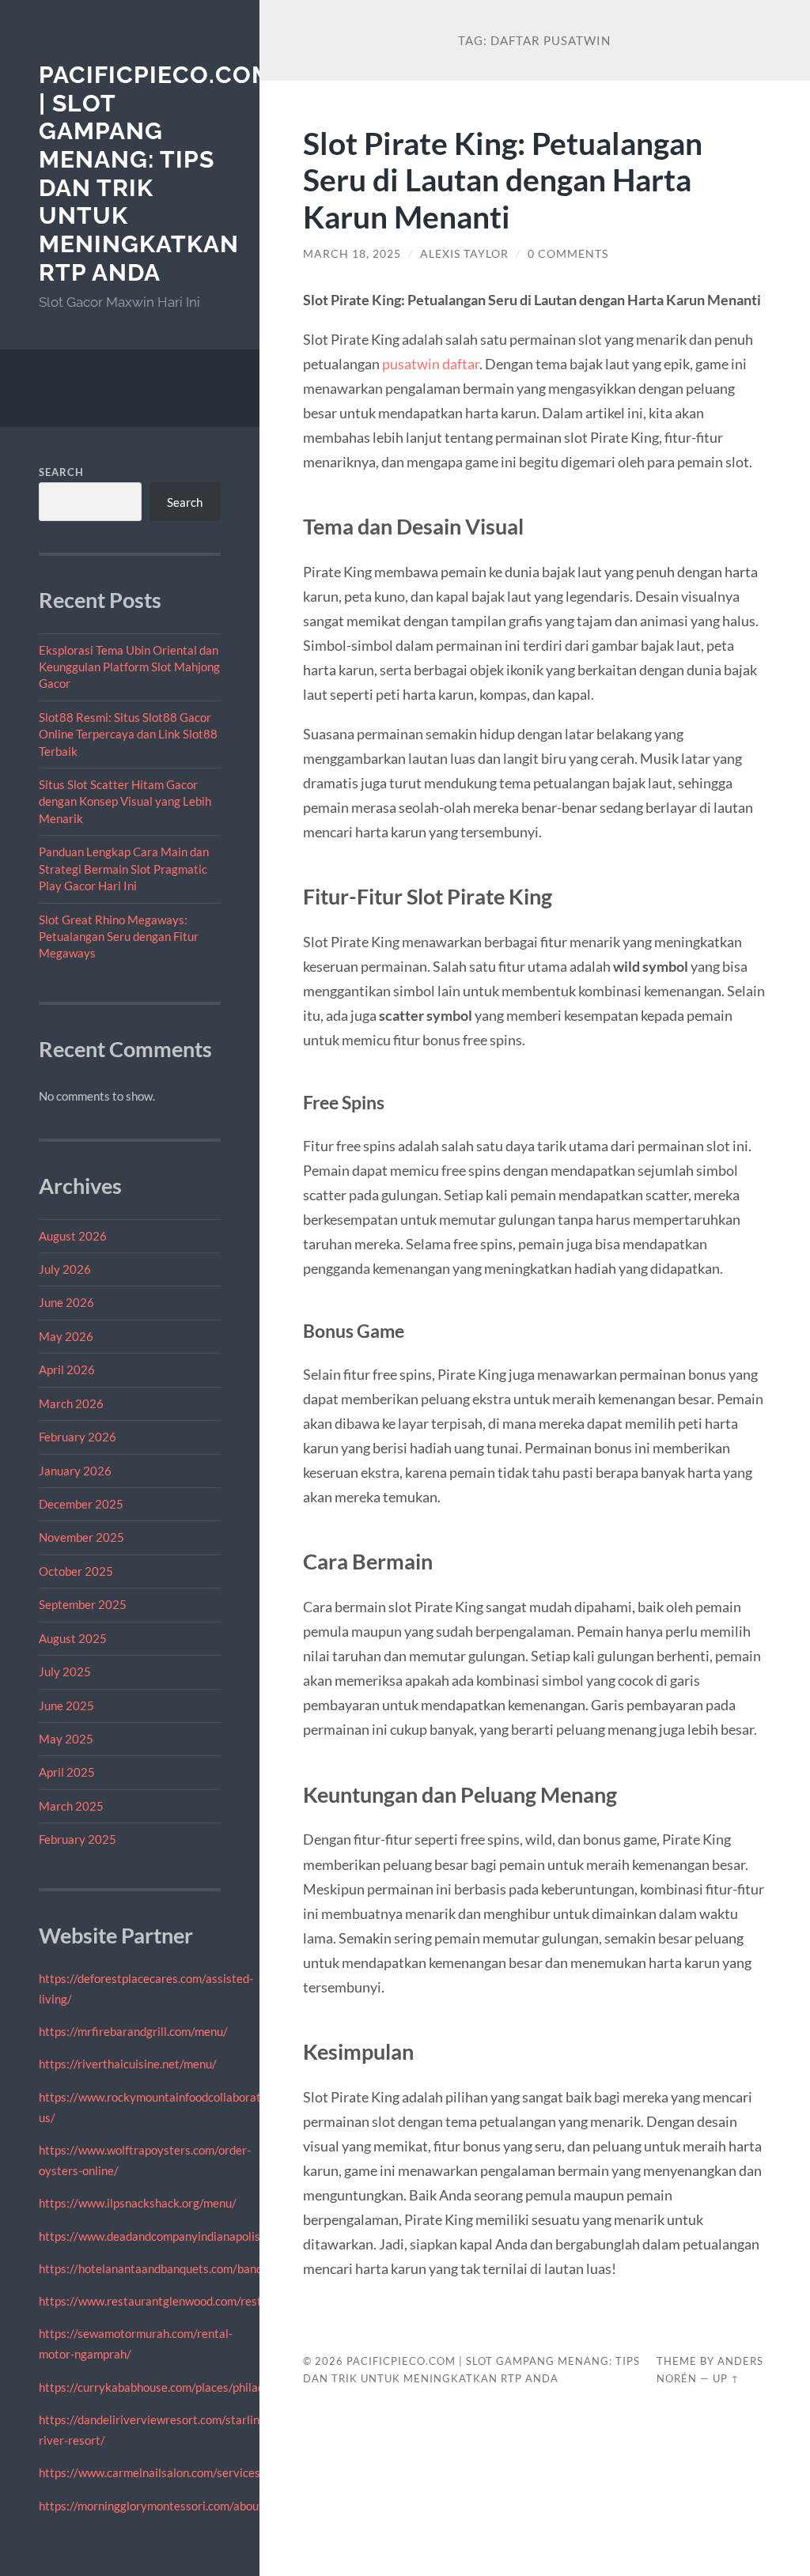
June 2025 (66, 1705)
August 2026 (73, 1236)
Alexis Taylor (464, 254)
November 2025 (81, 1537)
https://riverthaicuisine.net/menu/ (128, 2064)
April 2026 (67, 1369)
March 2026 (71, 1403)
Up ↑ (726, 2378)
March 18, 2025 (352, 254)
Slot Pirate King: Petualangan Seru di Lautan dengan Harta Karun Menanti (503, 180)
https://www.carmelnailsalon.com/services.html (163, 2472)
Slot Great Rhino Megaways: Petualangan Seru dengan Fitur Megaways (119, 937)
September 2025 (83, 1604)
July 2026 (65, 1269)
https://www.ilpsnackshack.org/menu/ (138, 2203)
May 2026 (66, 1336)
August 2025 (73, 1638)
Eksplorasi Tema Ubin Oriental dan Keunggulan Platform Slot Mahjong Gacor (129, 667)
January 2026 (75, 1471)
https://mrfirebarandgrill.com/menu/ (133, 2031)
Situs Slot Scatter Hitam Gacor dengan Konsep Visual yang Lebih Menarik (125, 801)
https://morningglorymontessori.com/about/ (153, 2506)
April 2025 (67, 1772)
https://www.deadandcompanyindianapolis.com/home (178, 2236)
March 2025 (71, 1806)
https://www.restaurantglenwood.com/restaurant (168, 2301)
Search (61, 472)
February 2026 (78, 1437)
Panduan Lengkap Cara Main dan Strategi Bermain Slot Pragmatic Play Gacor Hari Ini (124, 869)
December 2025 (81, 1504)
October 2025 (76, 1571)
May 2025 (66, 1739)
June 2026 (66, 1302)
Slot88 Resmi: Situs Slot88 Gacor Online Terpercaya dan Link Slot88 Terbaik (128, 734)
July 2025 (65, 1671)
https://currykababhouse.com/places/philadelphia (167, 2387)
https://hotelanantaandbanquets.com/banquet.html (172, 2268)
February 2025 (78, 1839)
